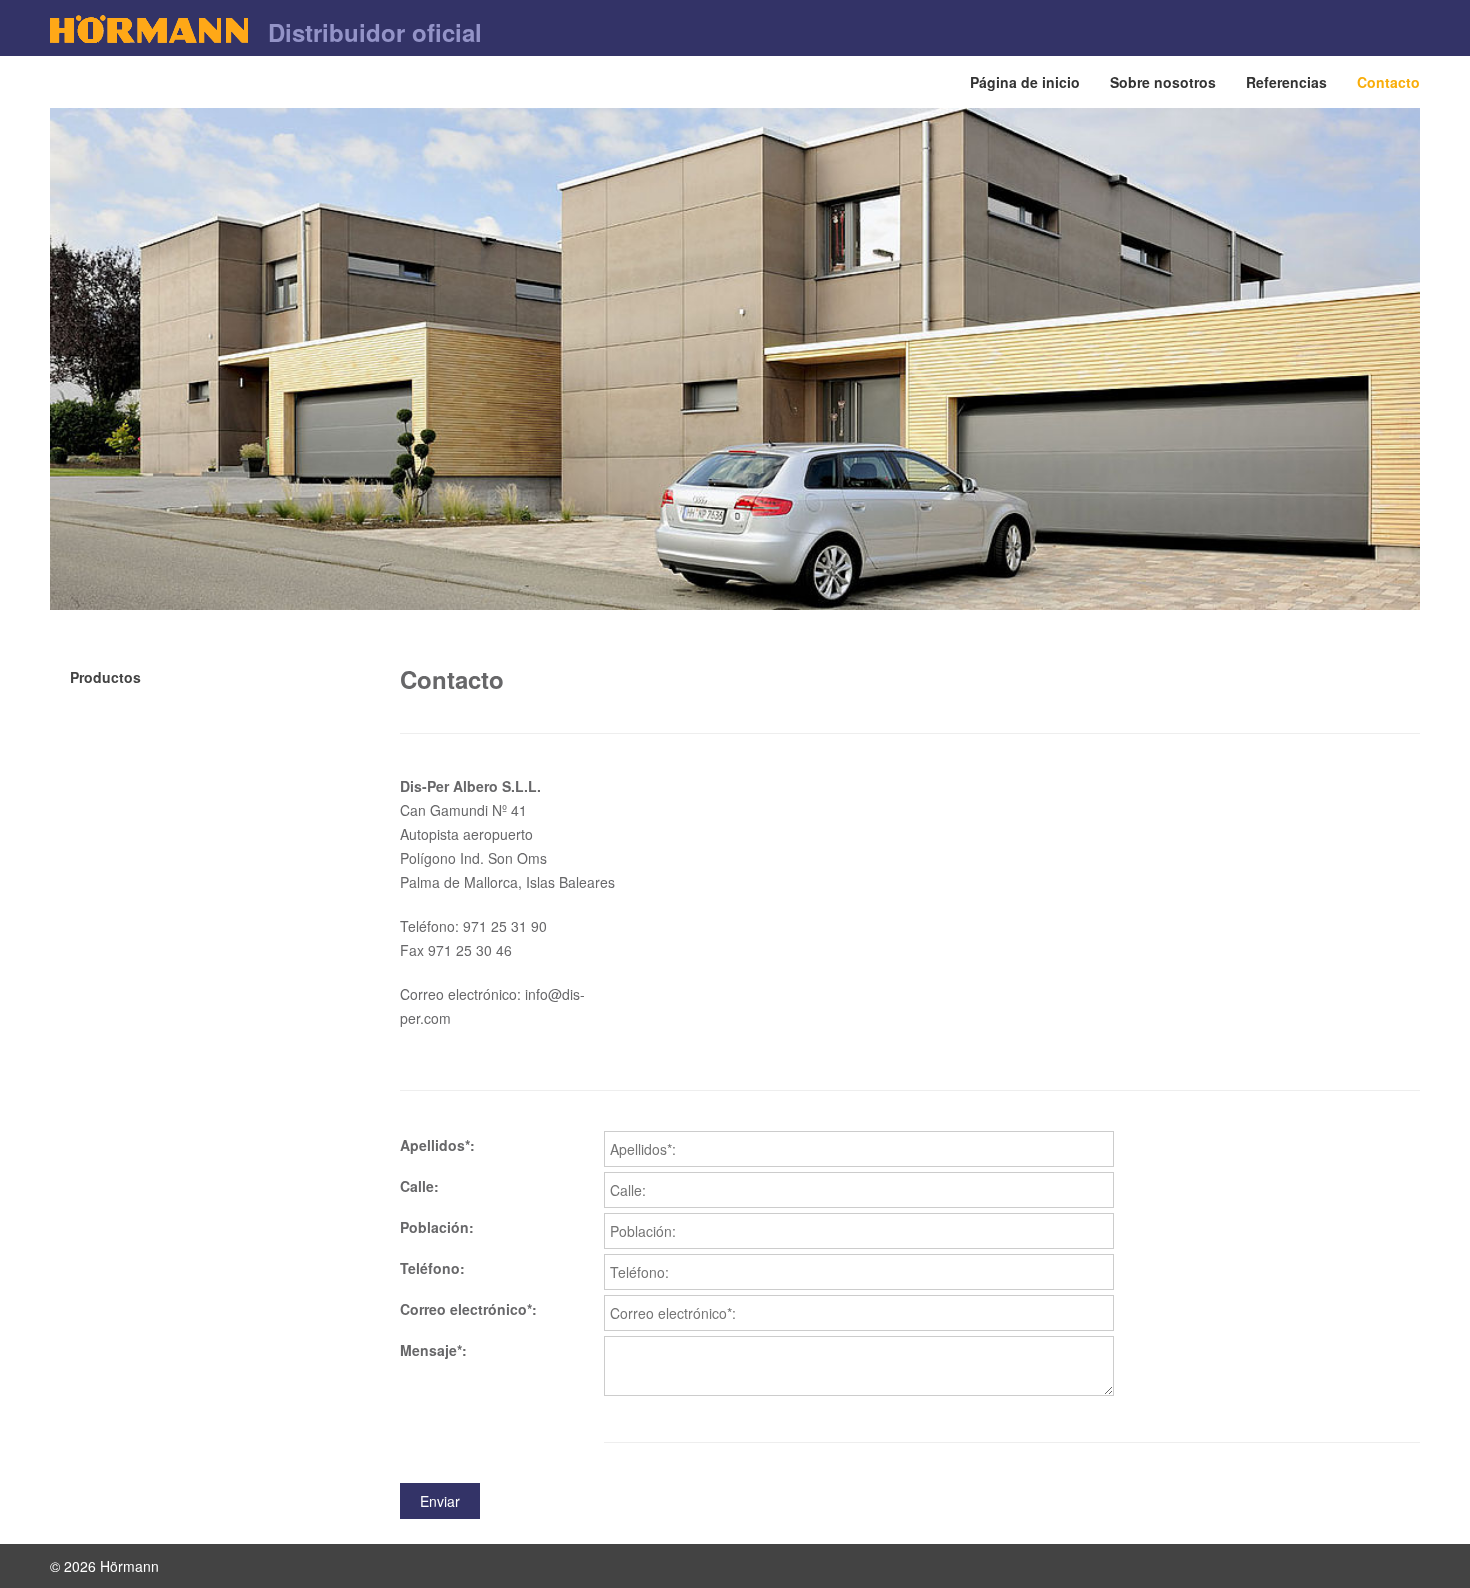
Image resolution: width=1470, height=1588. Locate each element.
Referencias (1286, 82)
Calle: (419, 1186)
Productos (105, 677)
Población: (437, 1227)
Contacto (1388, 82)
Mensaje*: (433, 1350)
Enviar (440, 1501)
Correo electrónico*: (468, 1309)
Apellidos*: (437, 1145)
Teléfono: (432, 1268)
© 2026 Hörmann (104, 1566)
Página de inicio (1025, 82)
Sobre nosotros (1163, 82)
